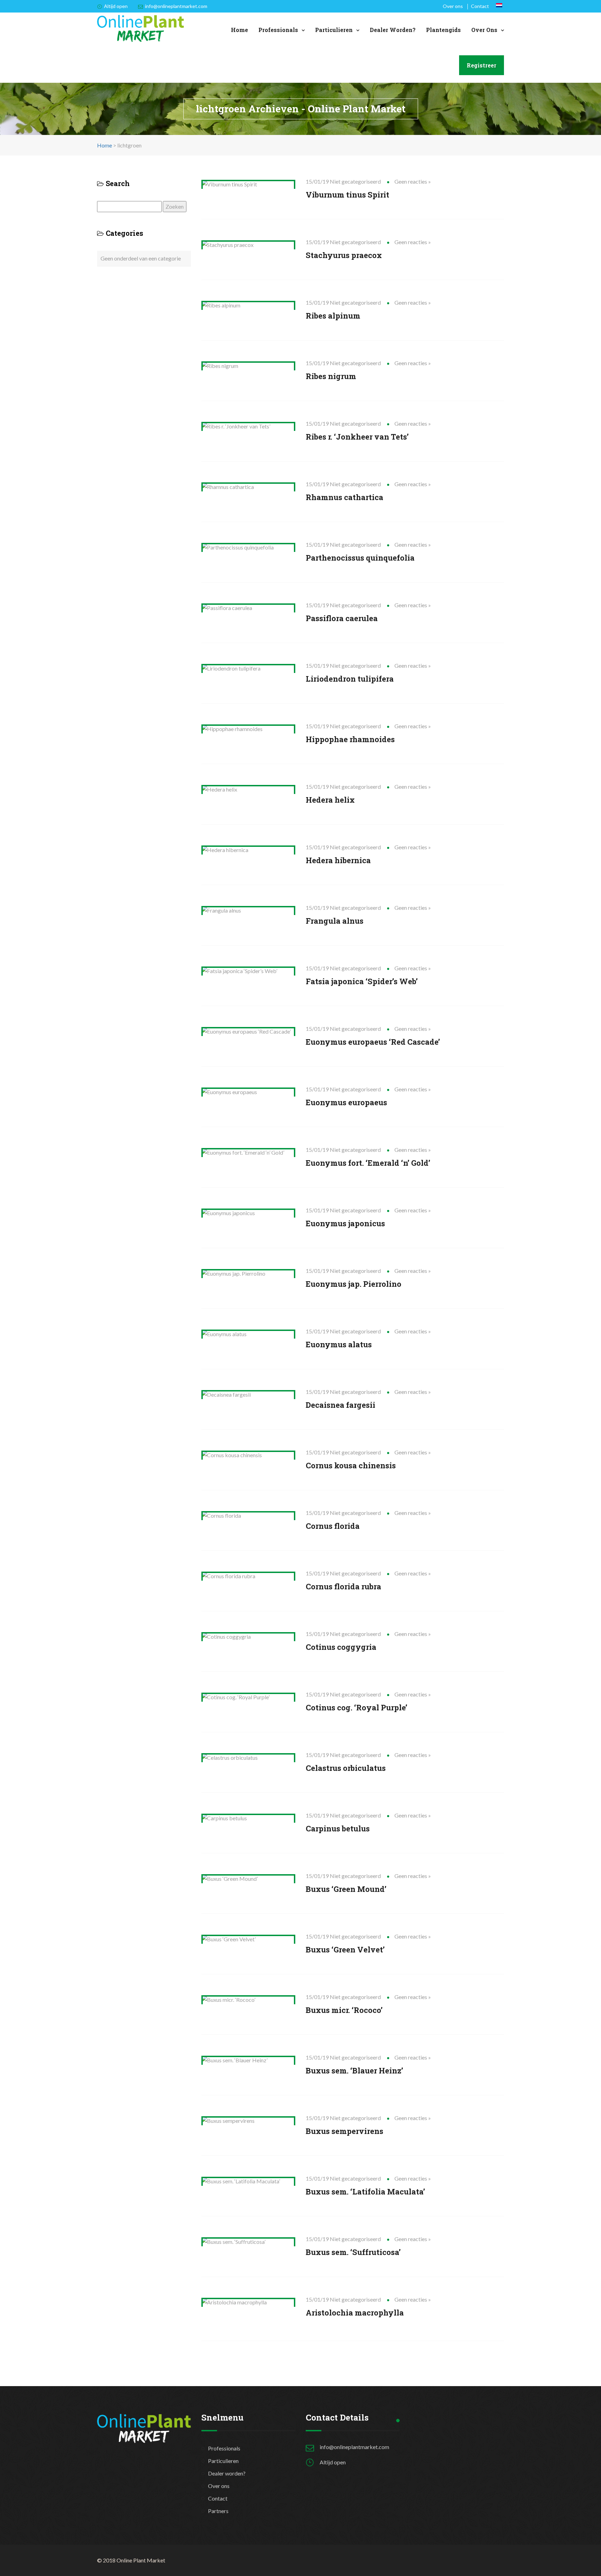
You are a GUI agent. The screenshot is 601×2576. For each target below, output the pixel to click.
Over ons (453, 6)
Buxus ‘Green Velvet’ (345, 1949)
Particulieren (334, 30)
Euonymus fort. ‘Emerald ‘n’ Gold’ (368, 1163)
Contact (480, 6)
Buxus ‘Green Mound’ (346, 1889)
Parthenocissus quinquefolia (360, 558)
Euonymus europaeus (346, 1102)
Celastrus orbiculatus (346, 1768)
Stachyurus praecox (344, 255)
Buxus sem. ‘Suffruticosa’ (353, 2252)
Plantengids (443, 30)
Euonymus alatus (339, 1344)
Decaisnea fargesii (340, 1405)
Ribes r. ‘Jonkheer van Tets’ (357, 437)
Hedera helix (330, 800)
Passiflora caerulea (342, 618)
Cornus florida (333, 1526)
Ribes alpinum (333, 316)
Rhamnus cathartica (344, 497)
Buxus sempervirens (344, 2131)
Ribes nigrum (331, 376)
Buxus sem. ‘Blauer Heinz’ (354, 2071)
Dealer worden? (393, 30)
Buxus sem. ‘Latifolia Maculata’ (365, 2192)
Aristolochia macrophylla (355, 2313)
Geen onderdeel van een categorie (141, 258)
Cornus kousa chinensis (351, 1465)
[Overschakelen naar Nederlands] (499, 5)
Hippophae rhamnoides (350, 739)
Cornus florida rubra (343, 1586)
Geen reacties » (413, 181)
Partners (218, 2511)
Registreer (482, 65)
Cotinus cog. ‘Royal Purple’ (356, 1707)
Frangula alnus (335, 921)
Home (239, 30)
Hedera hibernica (338, 860)
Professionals (278, 30)
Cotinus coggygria (341, 1647)
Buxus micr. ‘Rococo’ (344, 2010)
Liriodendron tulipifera (350, 679)
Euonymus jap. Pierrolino (354, 1284)
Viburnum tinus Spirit (347, 195)
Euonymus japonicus (345, 1223)
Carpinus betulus (338, 1828)
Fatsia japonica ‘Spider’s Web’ (362, 981)
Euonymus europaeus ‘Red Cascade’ (373, 1042)
